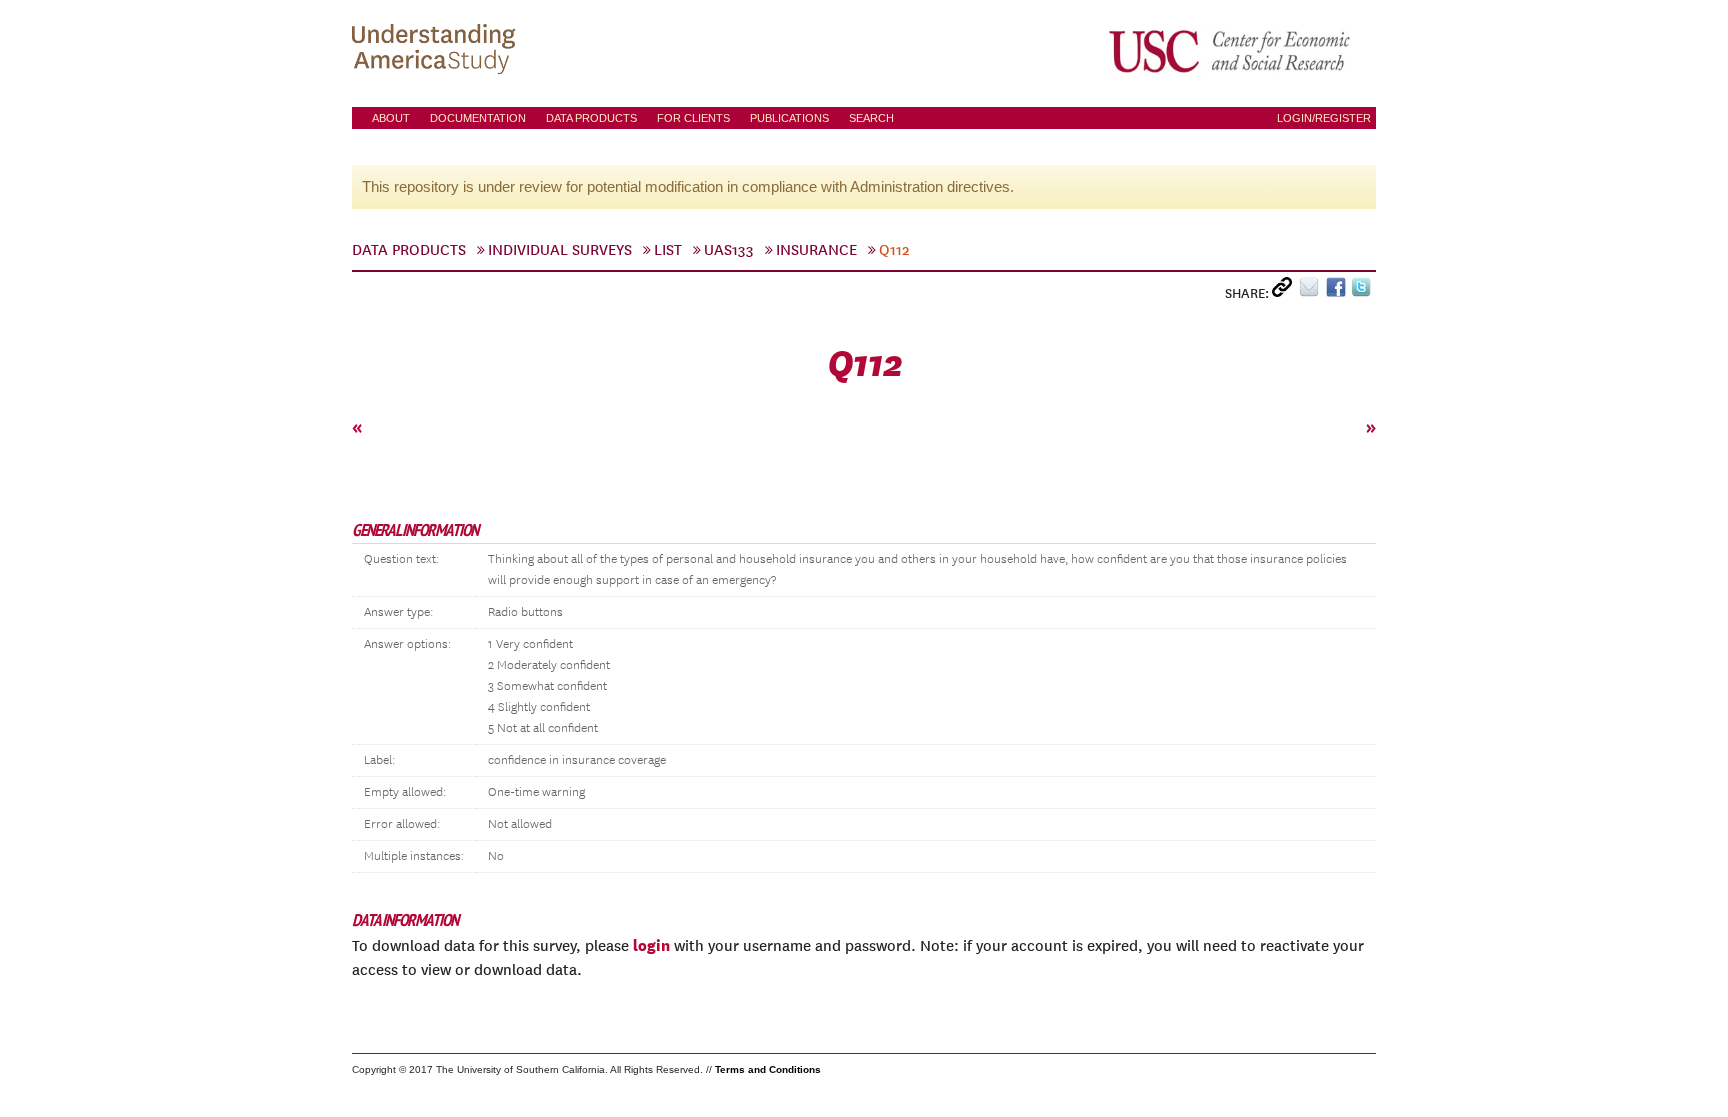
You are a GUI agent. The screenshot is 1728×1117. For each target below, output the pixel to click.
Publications (789, 118)
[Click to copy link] (1285, 291)
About (391, 118)
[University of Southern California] (1231, 51)
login (651, 945)
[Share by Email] (1312, 291)
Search (871, 118)
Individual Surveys (560, 250)
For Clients (693, 118)
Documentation (478, 118)
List (668, 250)
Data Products (591, 118)
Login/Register (1324, 118)
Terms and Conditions (768, 1069)
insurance (816, 250)
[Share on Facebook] (1338, 291)
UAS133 (729, 250)
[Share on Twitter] (1363, 291)
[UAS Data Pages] (437, 51)
